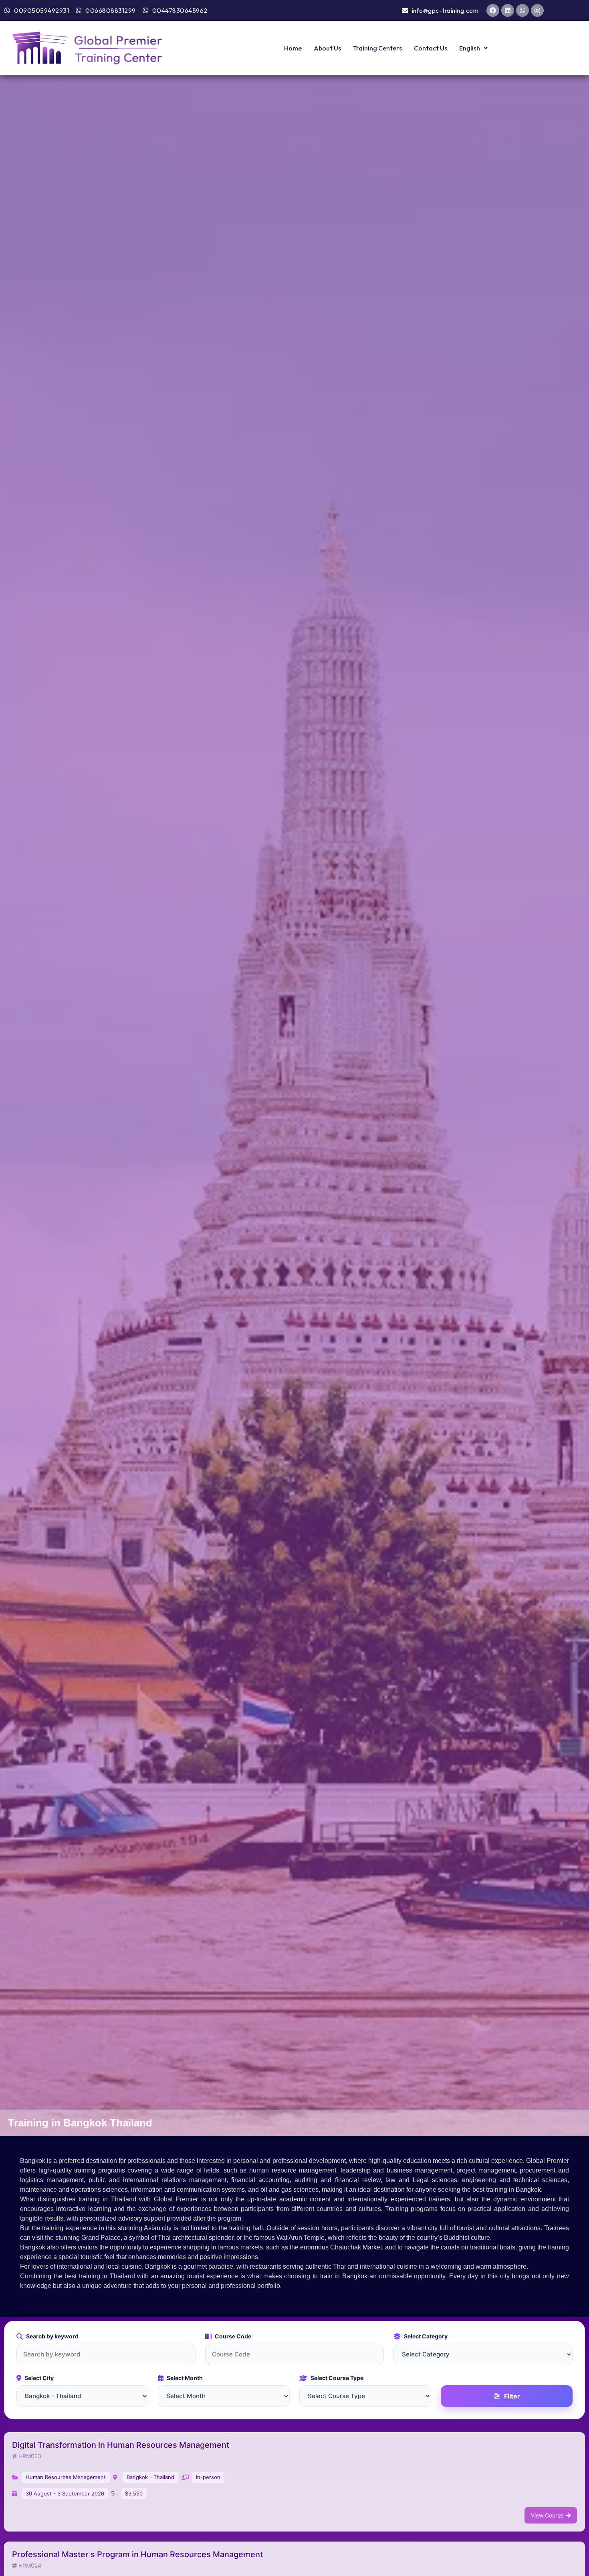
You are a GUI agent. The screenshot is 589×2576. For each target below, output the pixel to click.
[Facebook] (493, 10)
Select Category (426, 2336)
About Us (327, 48)
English (470, 48)
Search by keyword (52, 2336)
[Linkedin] (508, 10)
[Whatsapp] (522, 10)
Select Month (185, 2378)
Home (293, 48)
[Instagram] (537, 10)
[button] (473, 48)
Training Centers (377, 48)
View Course (547, 2515)
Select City (39, 2378)
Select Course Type (337, 2378)
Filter (512, 2396)
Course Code (233, 2336)
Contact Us (431, 48)
